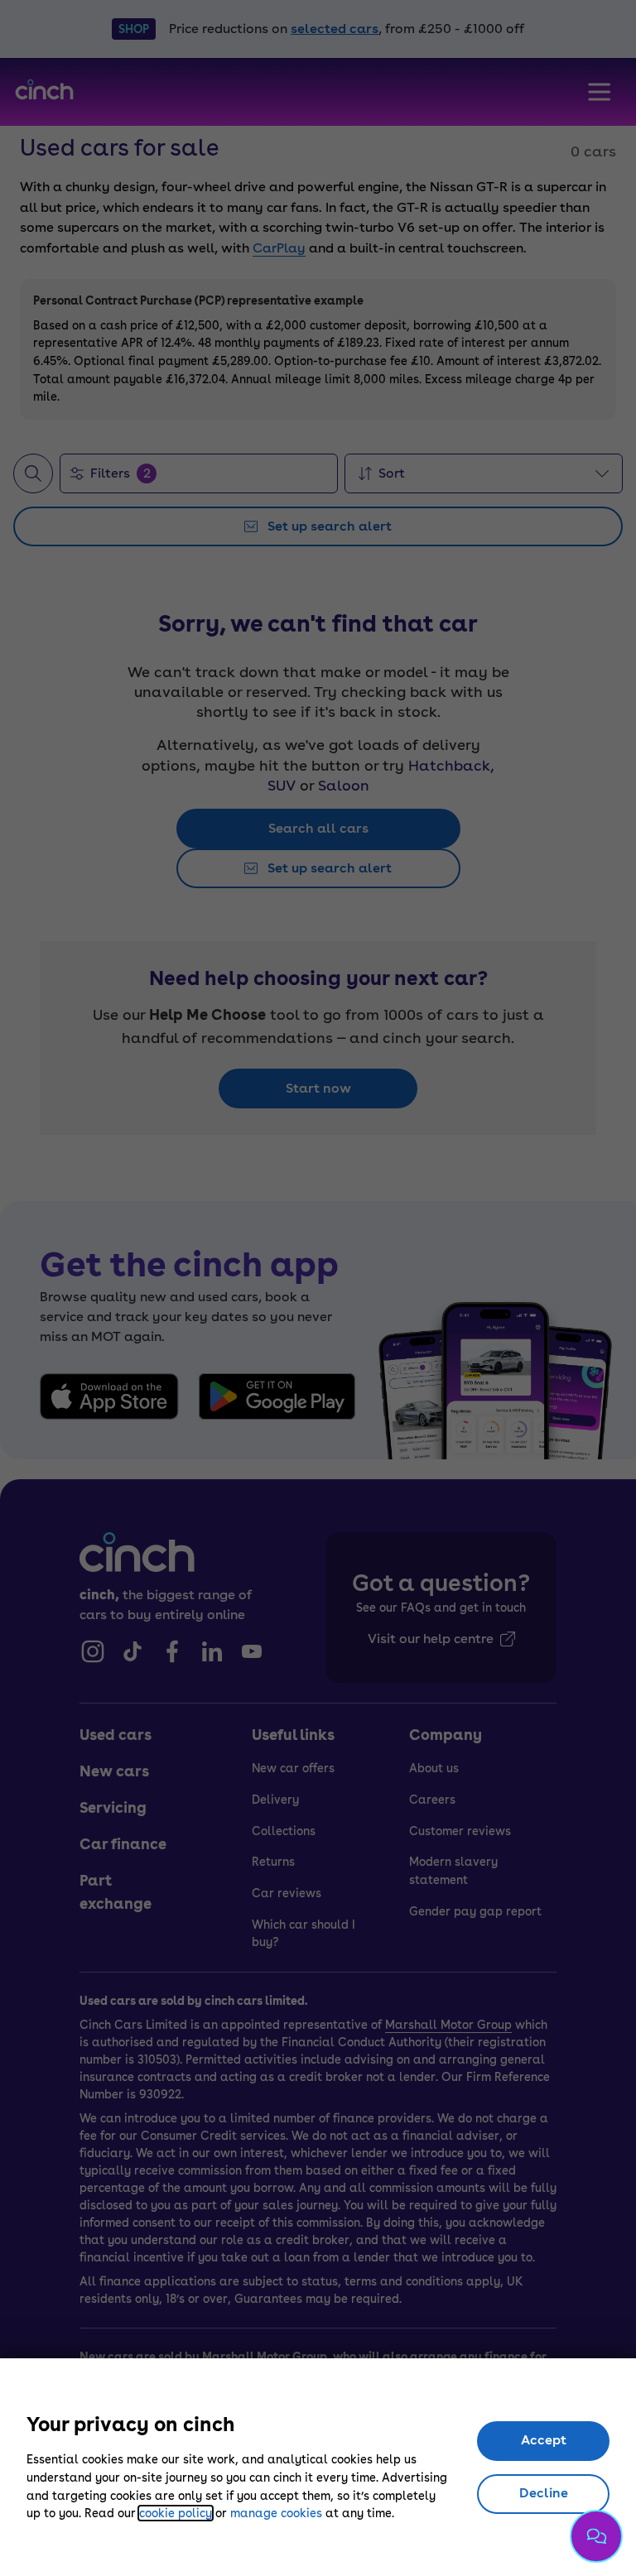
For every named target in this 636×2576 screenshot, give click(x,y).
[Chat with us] (596, 2536)
